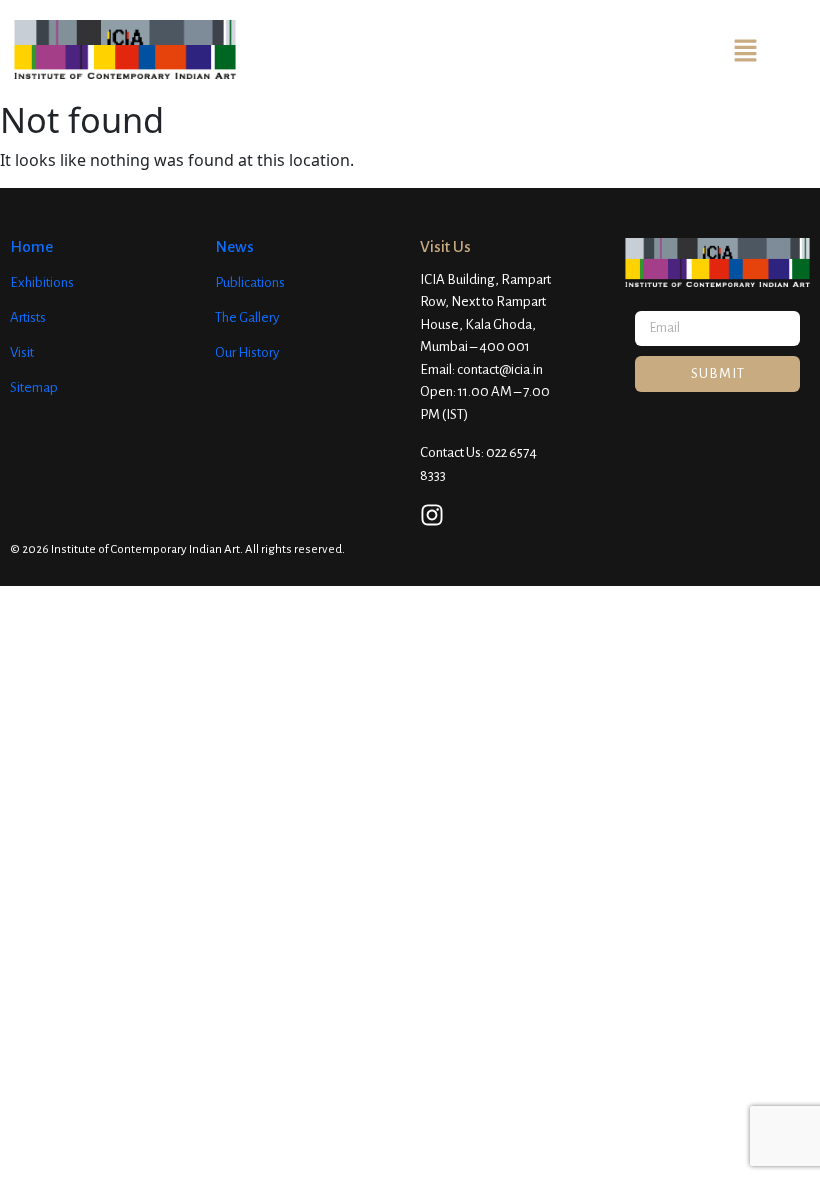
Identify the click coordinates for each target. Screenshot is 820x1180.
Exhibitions (42, 282)
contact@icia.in (500, 369)
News (234, 246)
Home (31, 246)
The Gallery (247, 317)
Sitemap (34, 387)
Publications (250, 282)
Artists (28, 317)
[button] (745, 49)
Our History (247, 352)
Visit (22, 352)
